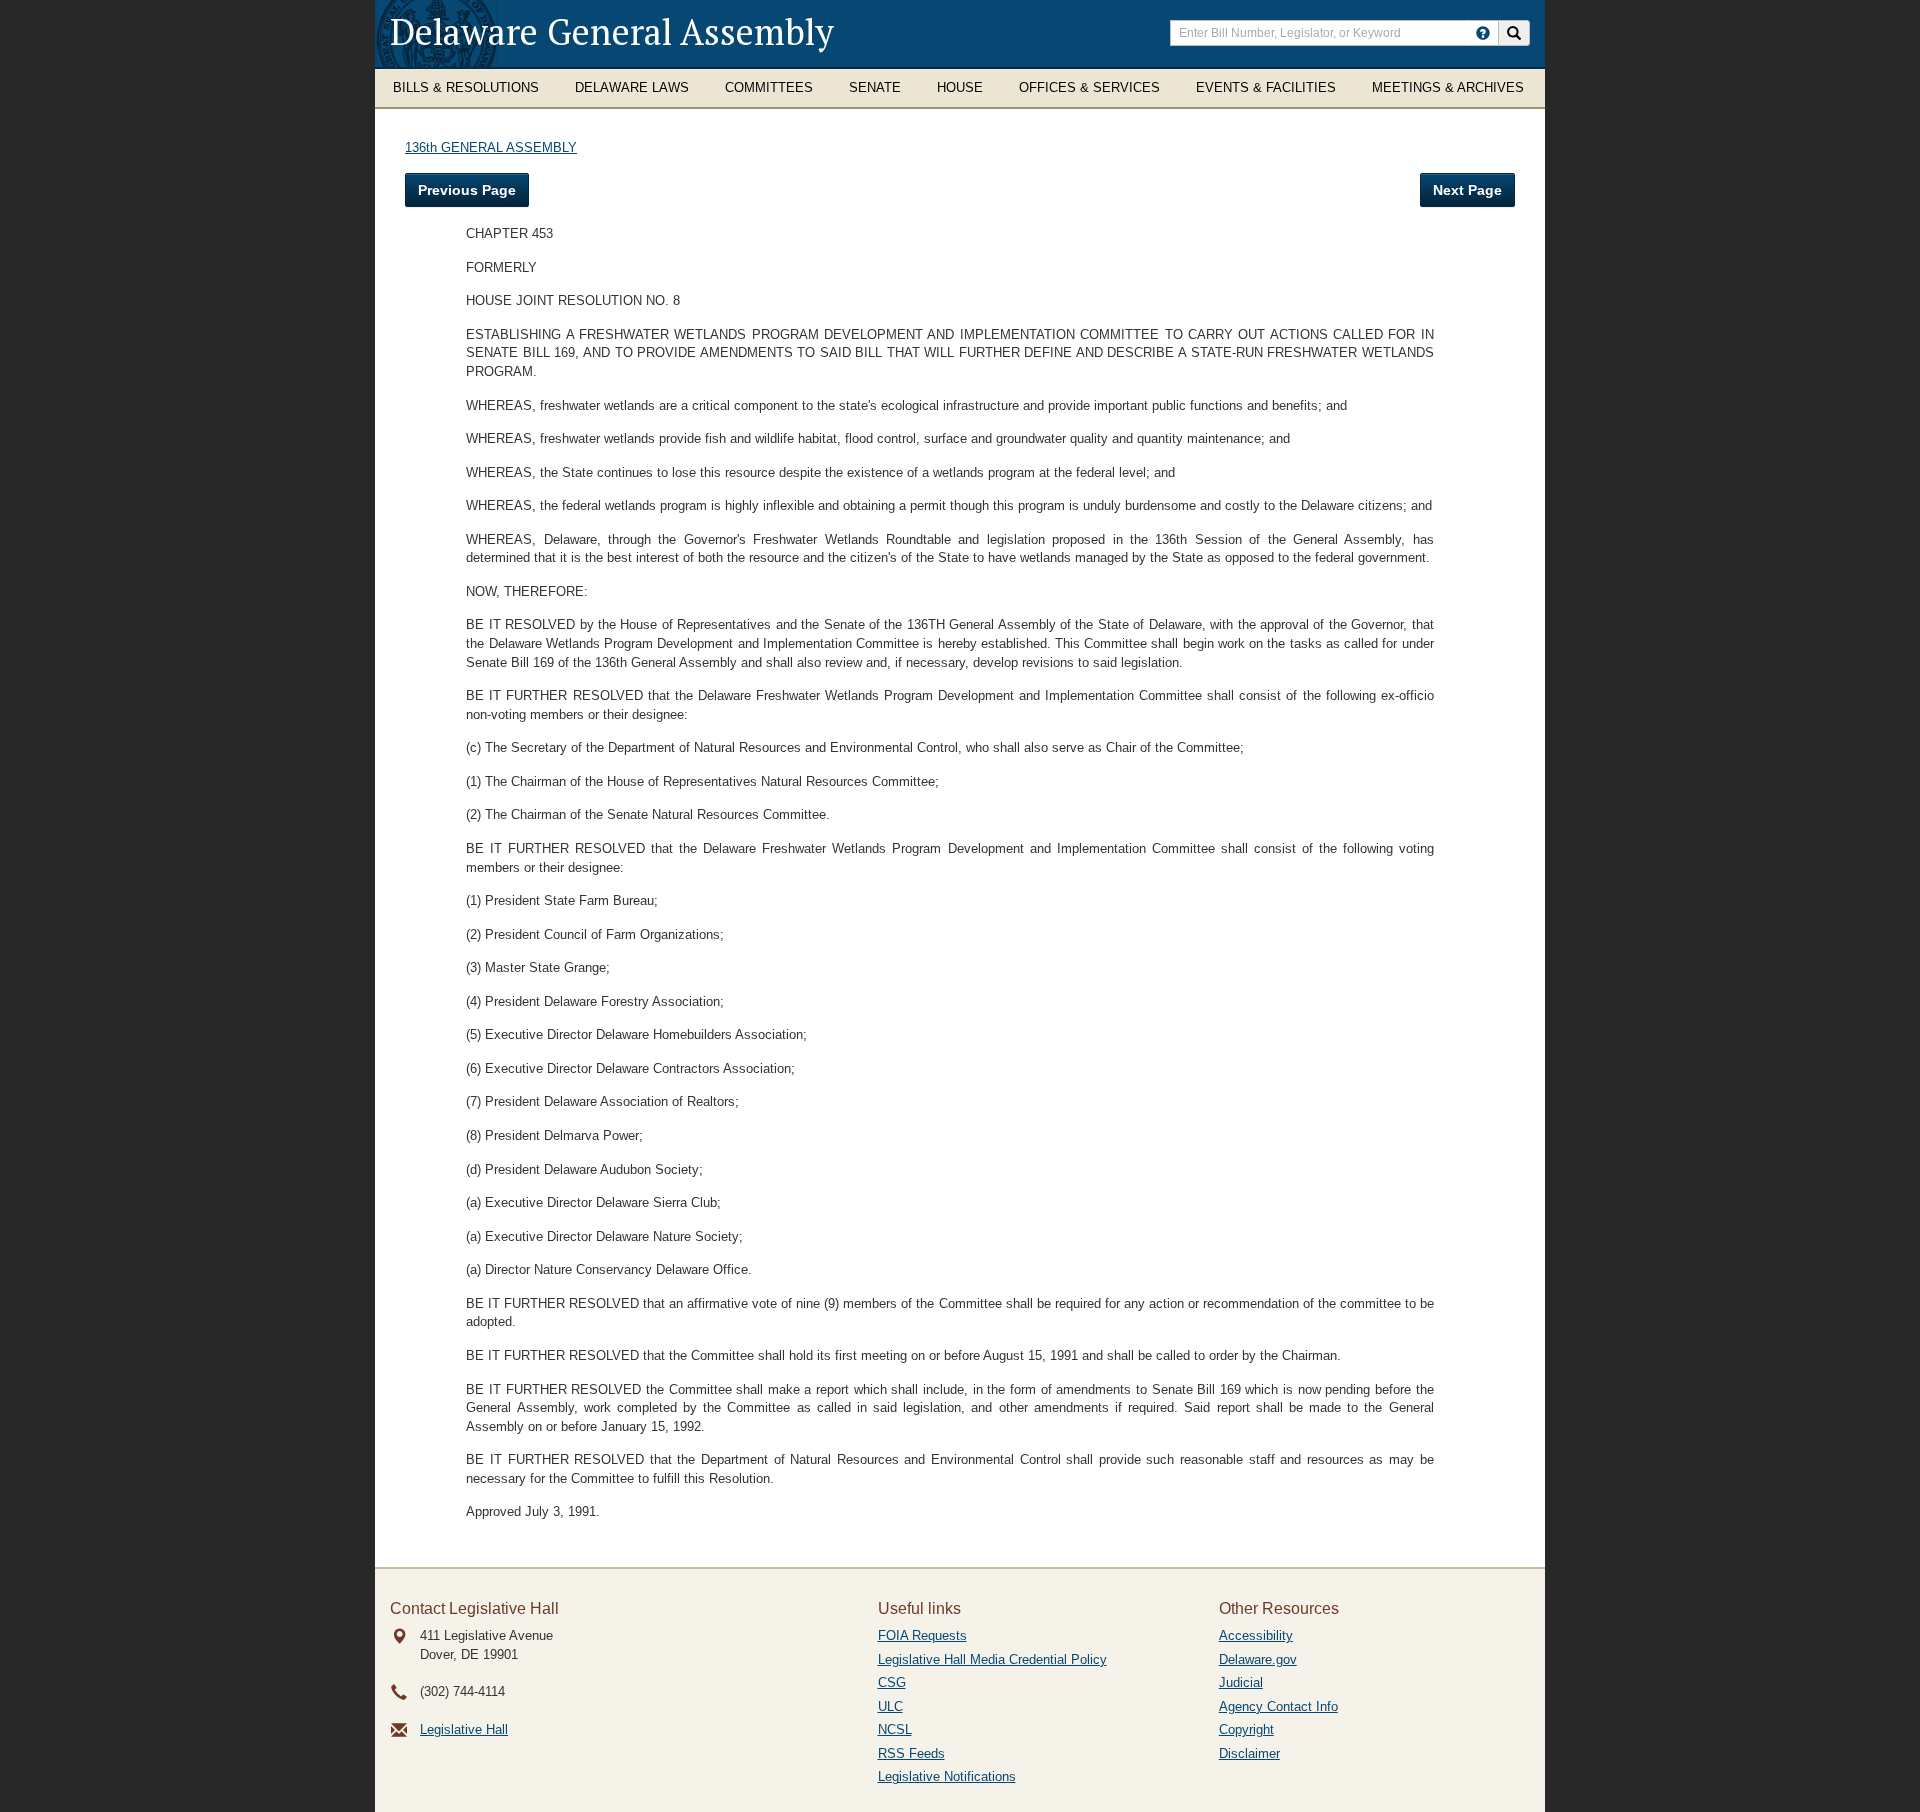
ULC (890, 1706)
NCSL (895, 1729)
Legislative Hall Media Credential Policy (992, 1659)
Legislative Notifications (947, 1776)
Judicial (1241, 1682)
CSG (892, 1682)
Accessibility (1256, 1635)
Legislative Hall (464, 1729)
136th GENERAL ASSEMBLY (491, 147)
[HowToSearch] (1483, 33)
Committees (769, 87)
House (960, 87)
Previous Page (467, 190)
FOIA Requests (922, 1635)
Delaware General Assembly (612, 31)
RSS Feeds (911, 1753)
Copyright (1246, 1729)
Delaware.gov (1258, 1659)
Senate (875, 87)
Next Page (1467, 190)
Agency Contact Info (1278, 1706)
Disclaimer (1249, 1753)
